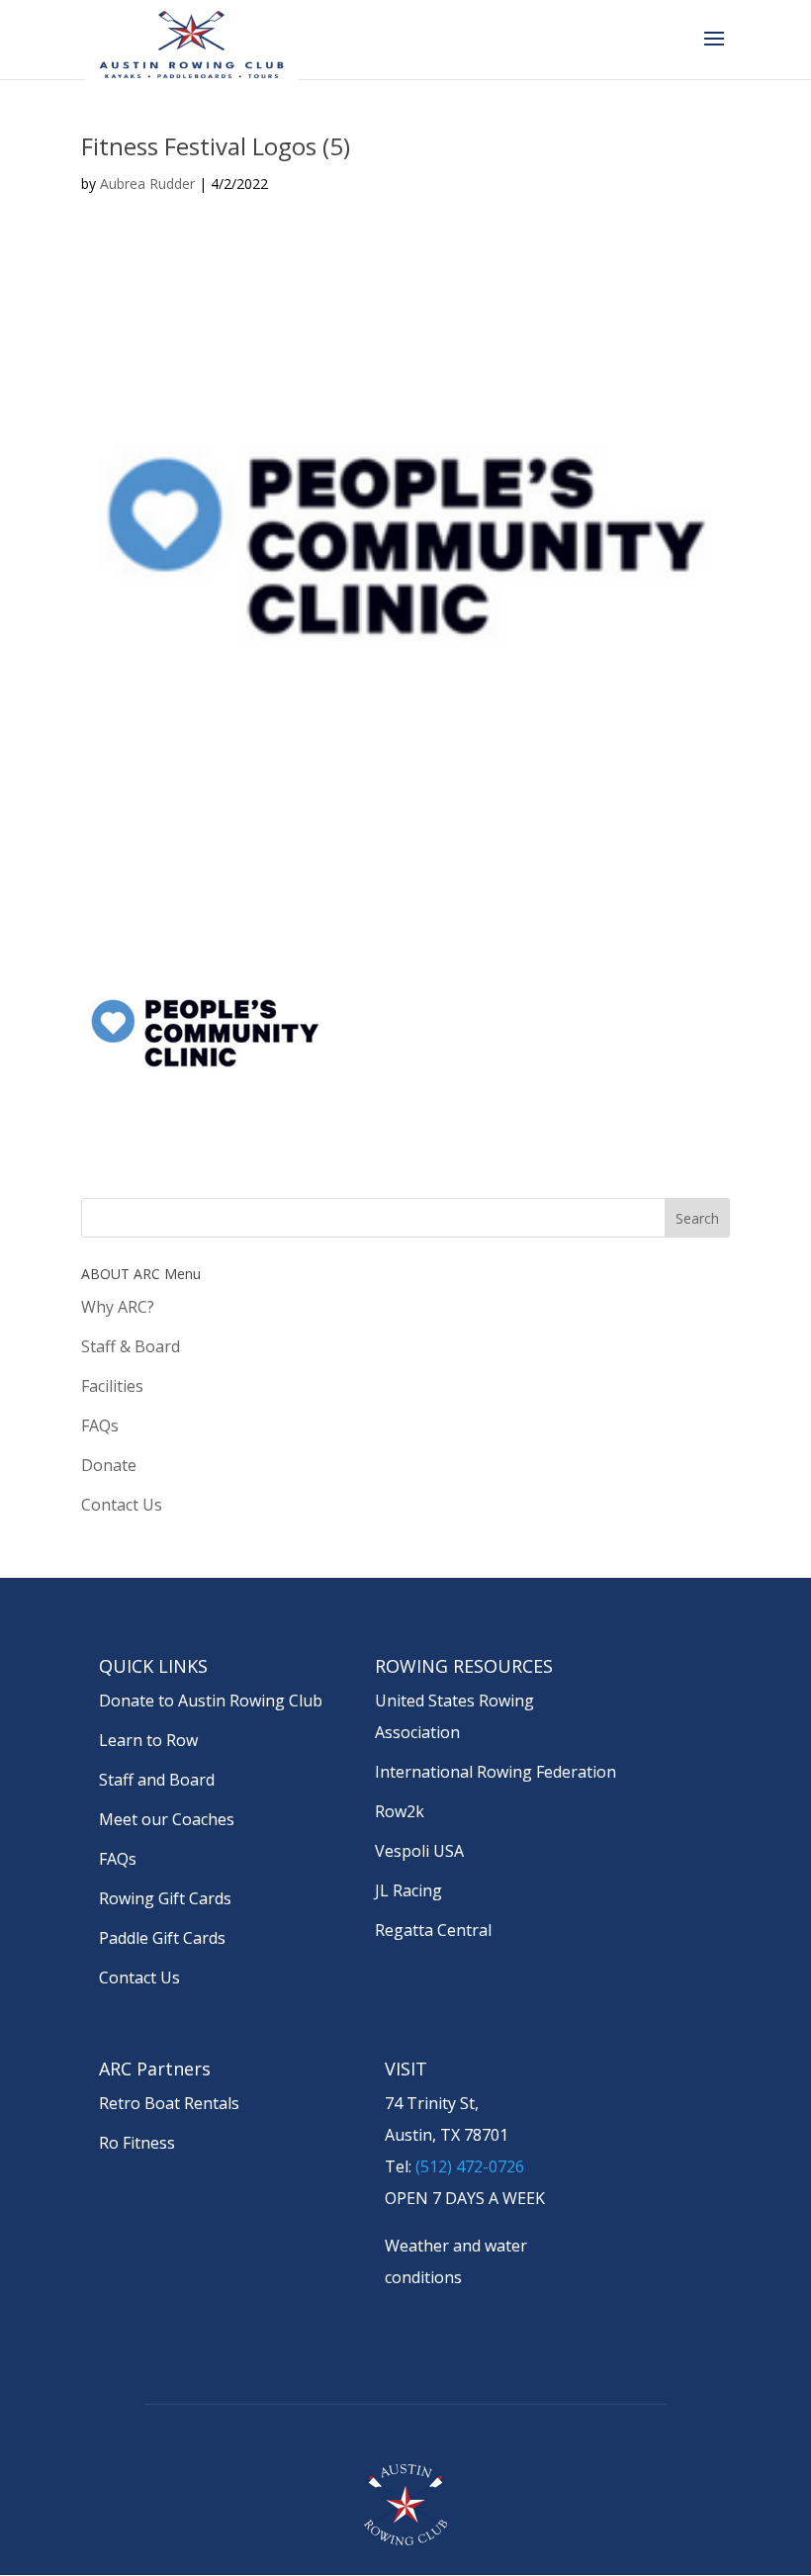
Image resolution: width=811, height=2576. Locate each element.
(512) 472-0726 (470, 2166)
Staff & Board (131, 1346)
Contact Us (122, 1505)
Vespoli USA (419, 1851)
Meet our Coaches (167, 1819)
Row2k (400, 1811)
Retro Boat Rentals (169, 2103)
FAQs (100, 1426)
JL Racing (408, 1890)
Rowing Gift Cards (165, 1898)
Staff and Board (157, 1780)
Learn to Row (148, 1740)
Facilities (112, 1386)
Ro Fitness (137, 2143)
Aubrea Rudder (147, 184)
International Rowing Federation (496, 1772)
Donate (109, 1465)
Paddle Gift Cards (162, 1938)
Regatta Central (433, 1930)
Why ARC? (118, 1307)
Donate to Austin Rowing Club (211, 1701)
